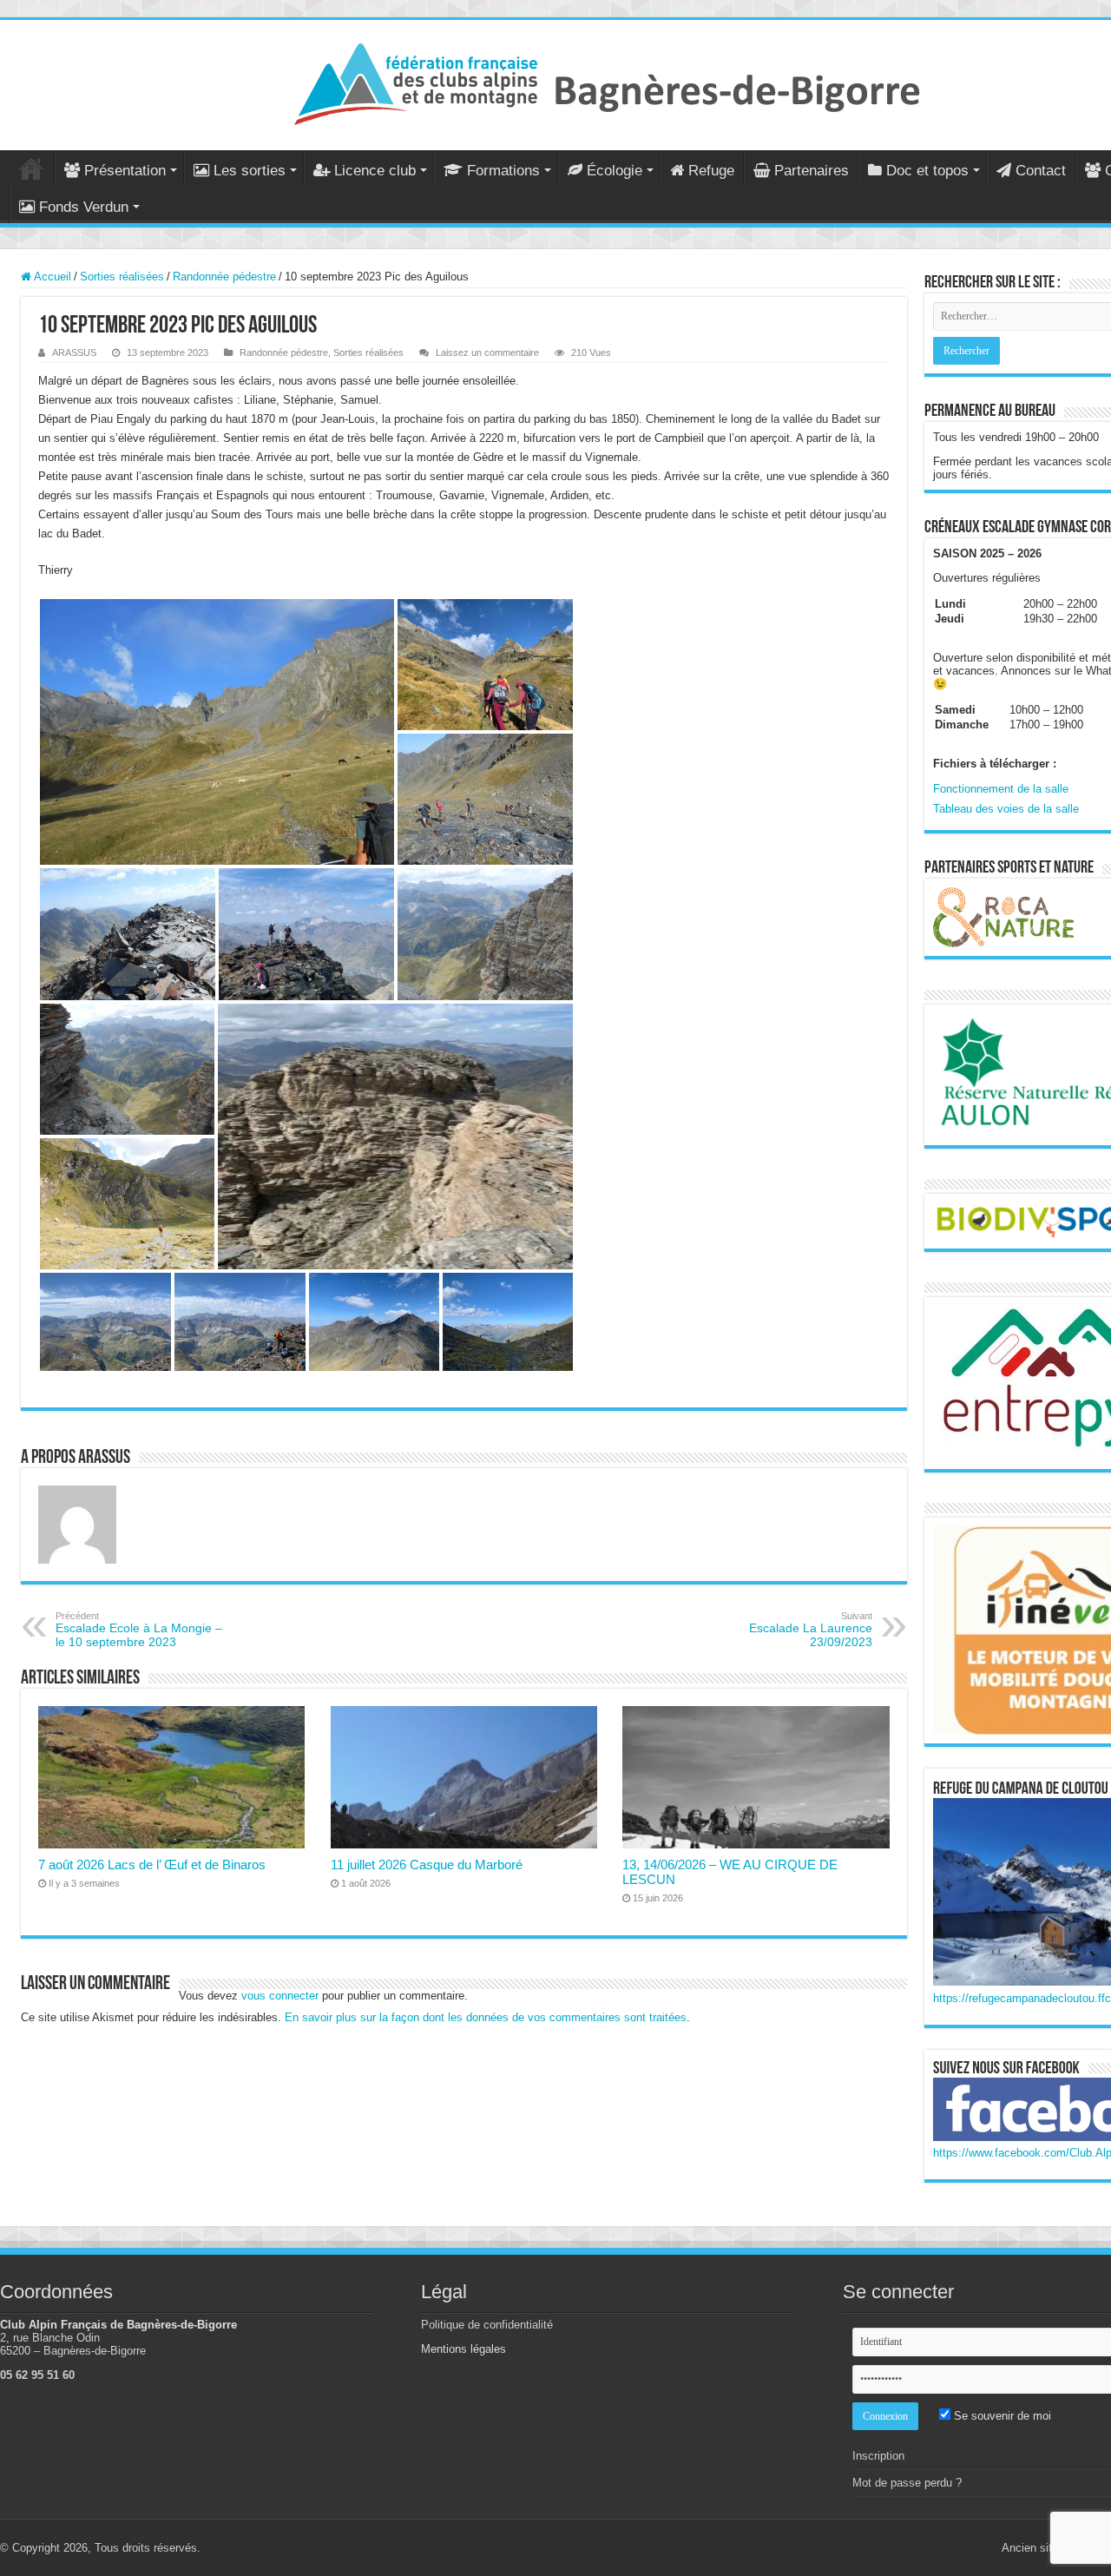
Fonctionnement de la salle (1001, 789)
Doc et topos (927, 171)
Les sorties (250, 171)
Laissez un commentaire (487, 352)
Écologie (615, 171)
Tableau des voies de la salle (1006, 809)
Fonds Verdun (84, 207)
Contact (1041, 171)
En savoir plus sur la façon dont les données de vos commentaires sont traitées (486, 2017)
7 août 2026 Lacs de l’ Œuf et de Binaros (152, 1864)
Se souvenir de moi (1001, 2416)
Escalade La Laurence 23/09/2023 (811, 1630)
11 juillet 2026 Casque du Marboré (427, 1864)
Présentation (125, 171)
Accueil (31, 168)
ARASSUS (74, 352)
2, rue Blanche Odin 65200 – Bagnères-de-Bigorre (73, 2344)
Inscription (878, 2456)
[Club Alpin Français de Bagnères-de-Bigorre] (608, 82)
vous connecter (280, 1996)
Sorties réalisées (122, 277)
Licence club (375, 171)
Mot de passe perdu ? (907, 2483)
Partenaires (812, 171)
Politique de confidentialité (487, 2325)
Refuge (711, 171)
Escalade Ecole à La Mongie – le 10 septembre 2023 (139, 1630)
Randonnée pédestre (224, 277)
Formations (503, 171)
